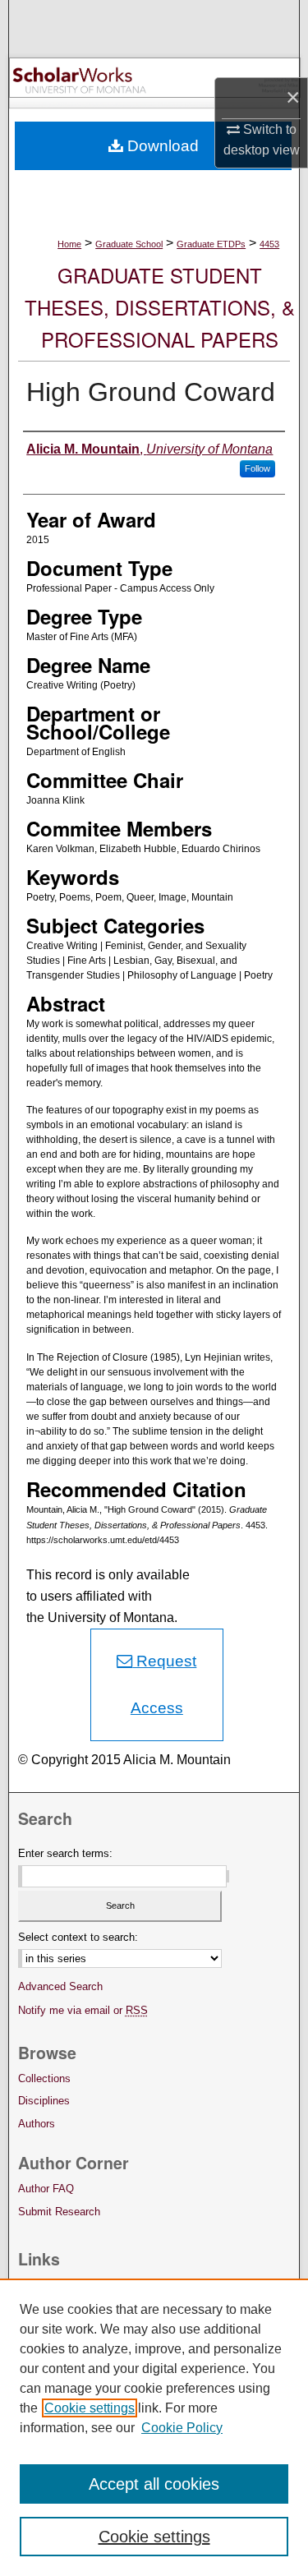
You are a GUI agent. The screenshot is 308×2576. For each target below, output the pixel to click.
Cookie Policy (182, 2428)
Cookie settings (90, 2408)
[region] (154, 2427)
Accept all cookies (154, 2484)
